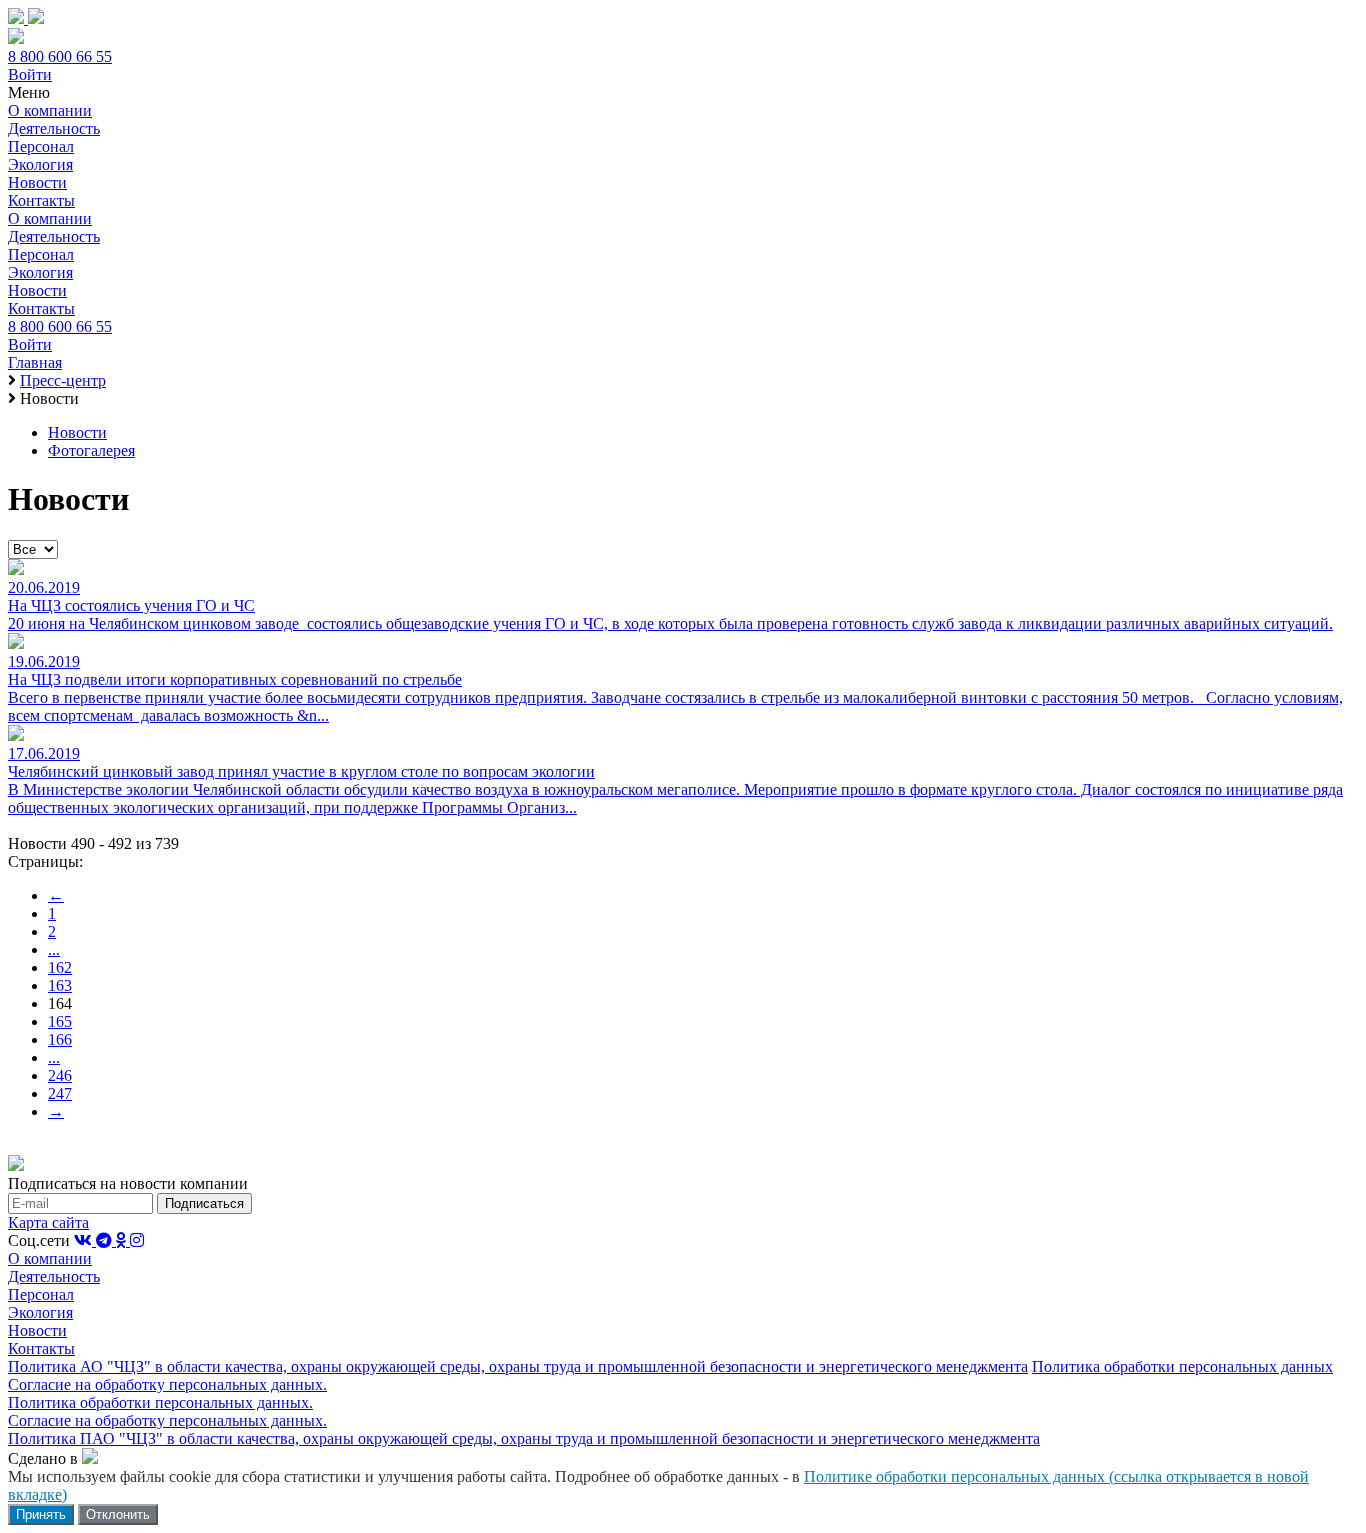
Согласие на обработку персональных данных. (167, 1384)
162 (60, 967)
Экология (40, 164)
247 (60, 1093)
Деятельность (54, 128)
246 (60, 1075)
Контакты (41, 200)
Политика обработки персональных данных (1182, 1366)
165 (60, 1021)
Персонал (41, 146)
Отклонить (118, 1514)
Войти (30, 74)
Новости (37, 182)
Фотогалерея (91, 450)
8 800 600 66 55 (60, 56)
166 (60, 1039)
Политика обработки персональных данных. (160, 1402)
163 (60, 985)
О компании (50, 110)
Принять (41, 1514)
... (54, 949)
